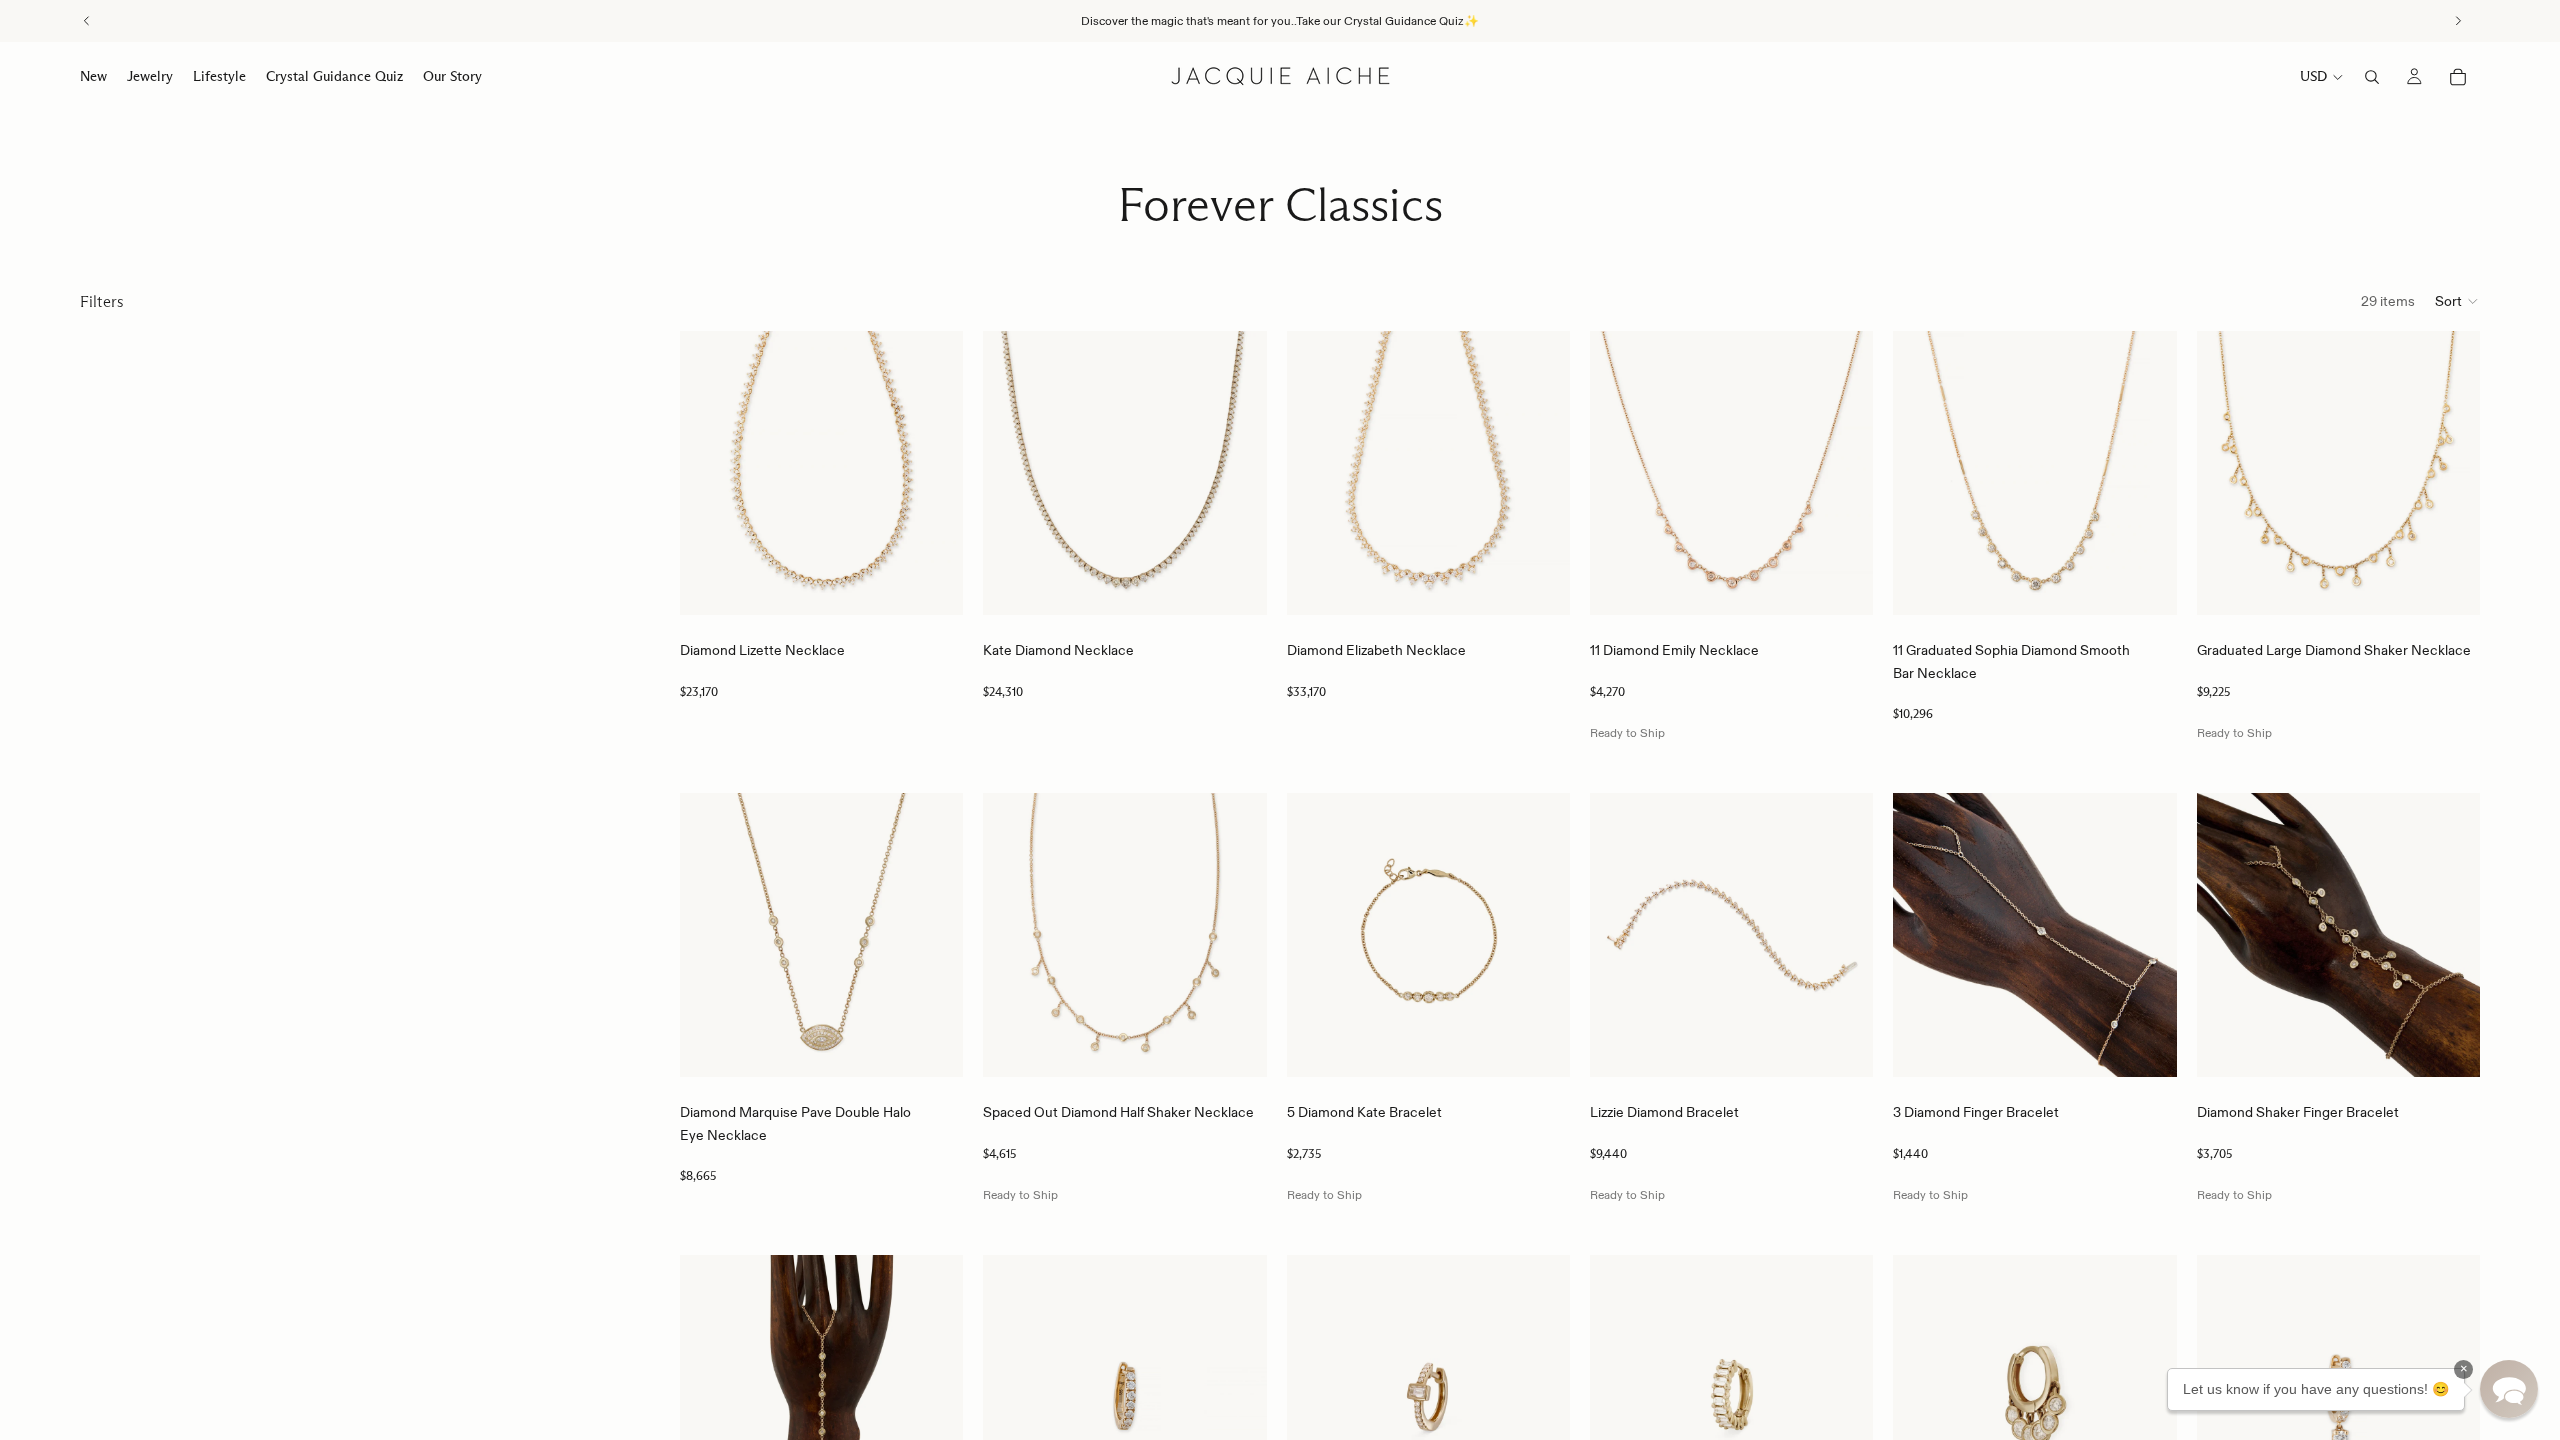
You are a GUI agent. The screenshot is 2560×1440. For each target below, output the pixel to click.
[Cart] (2458, 77)
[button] (2457, 301)
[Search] (2372, 77)
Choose (950, 584)
